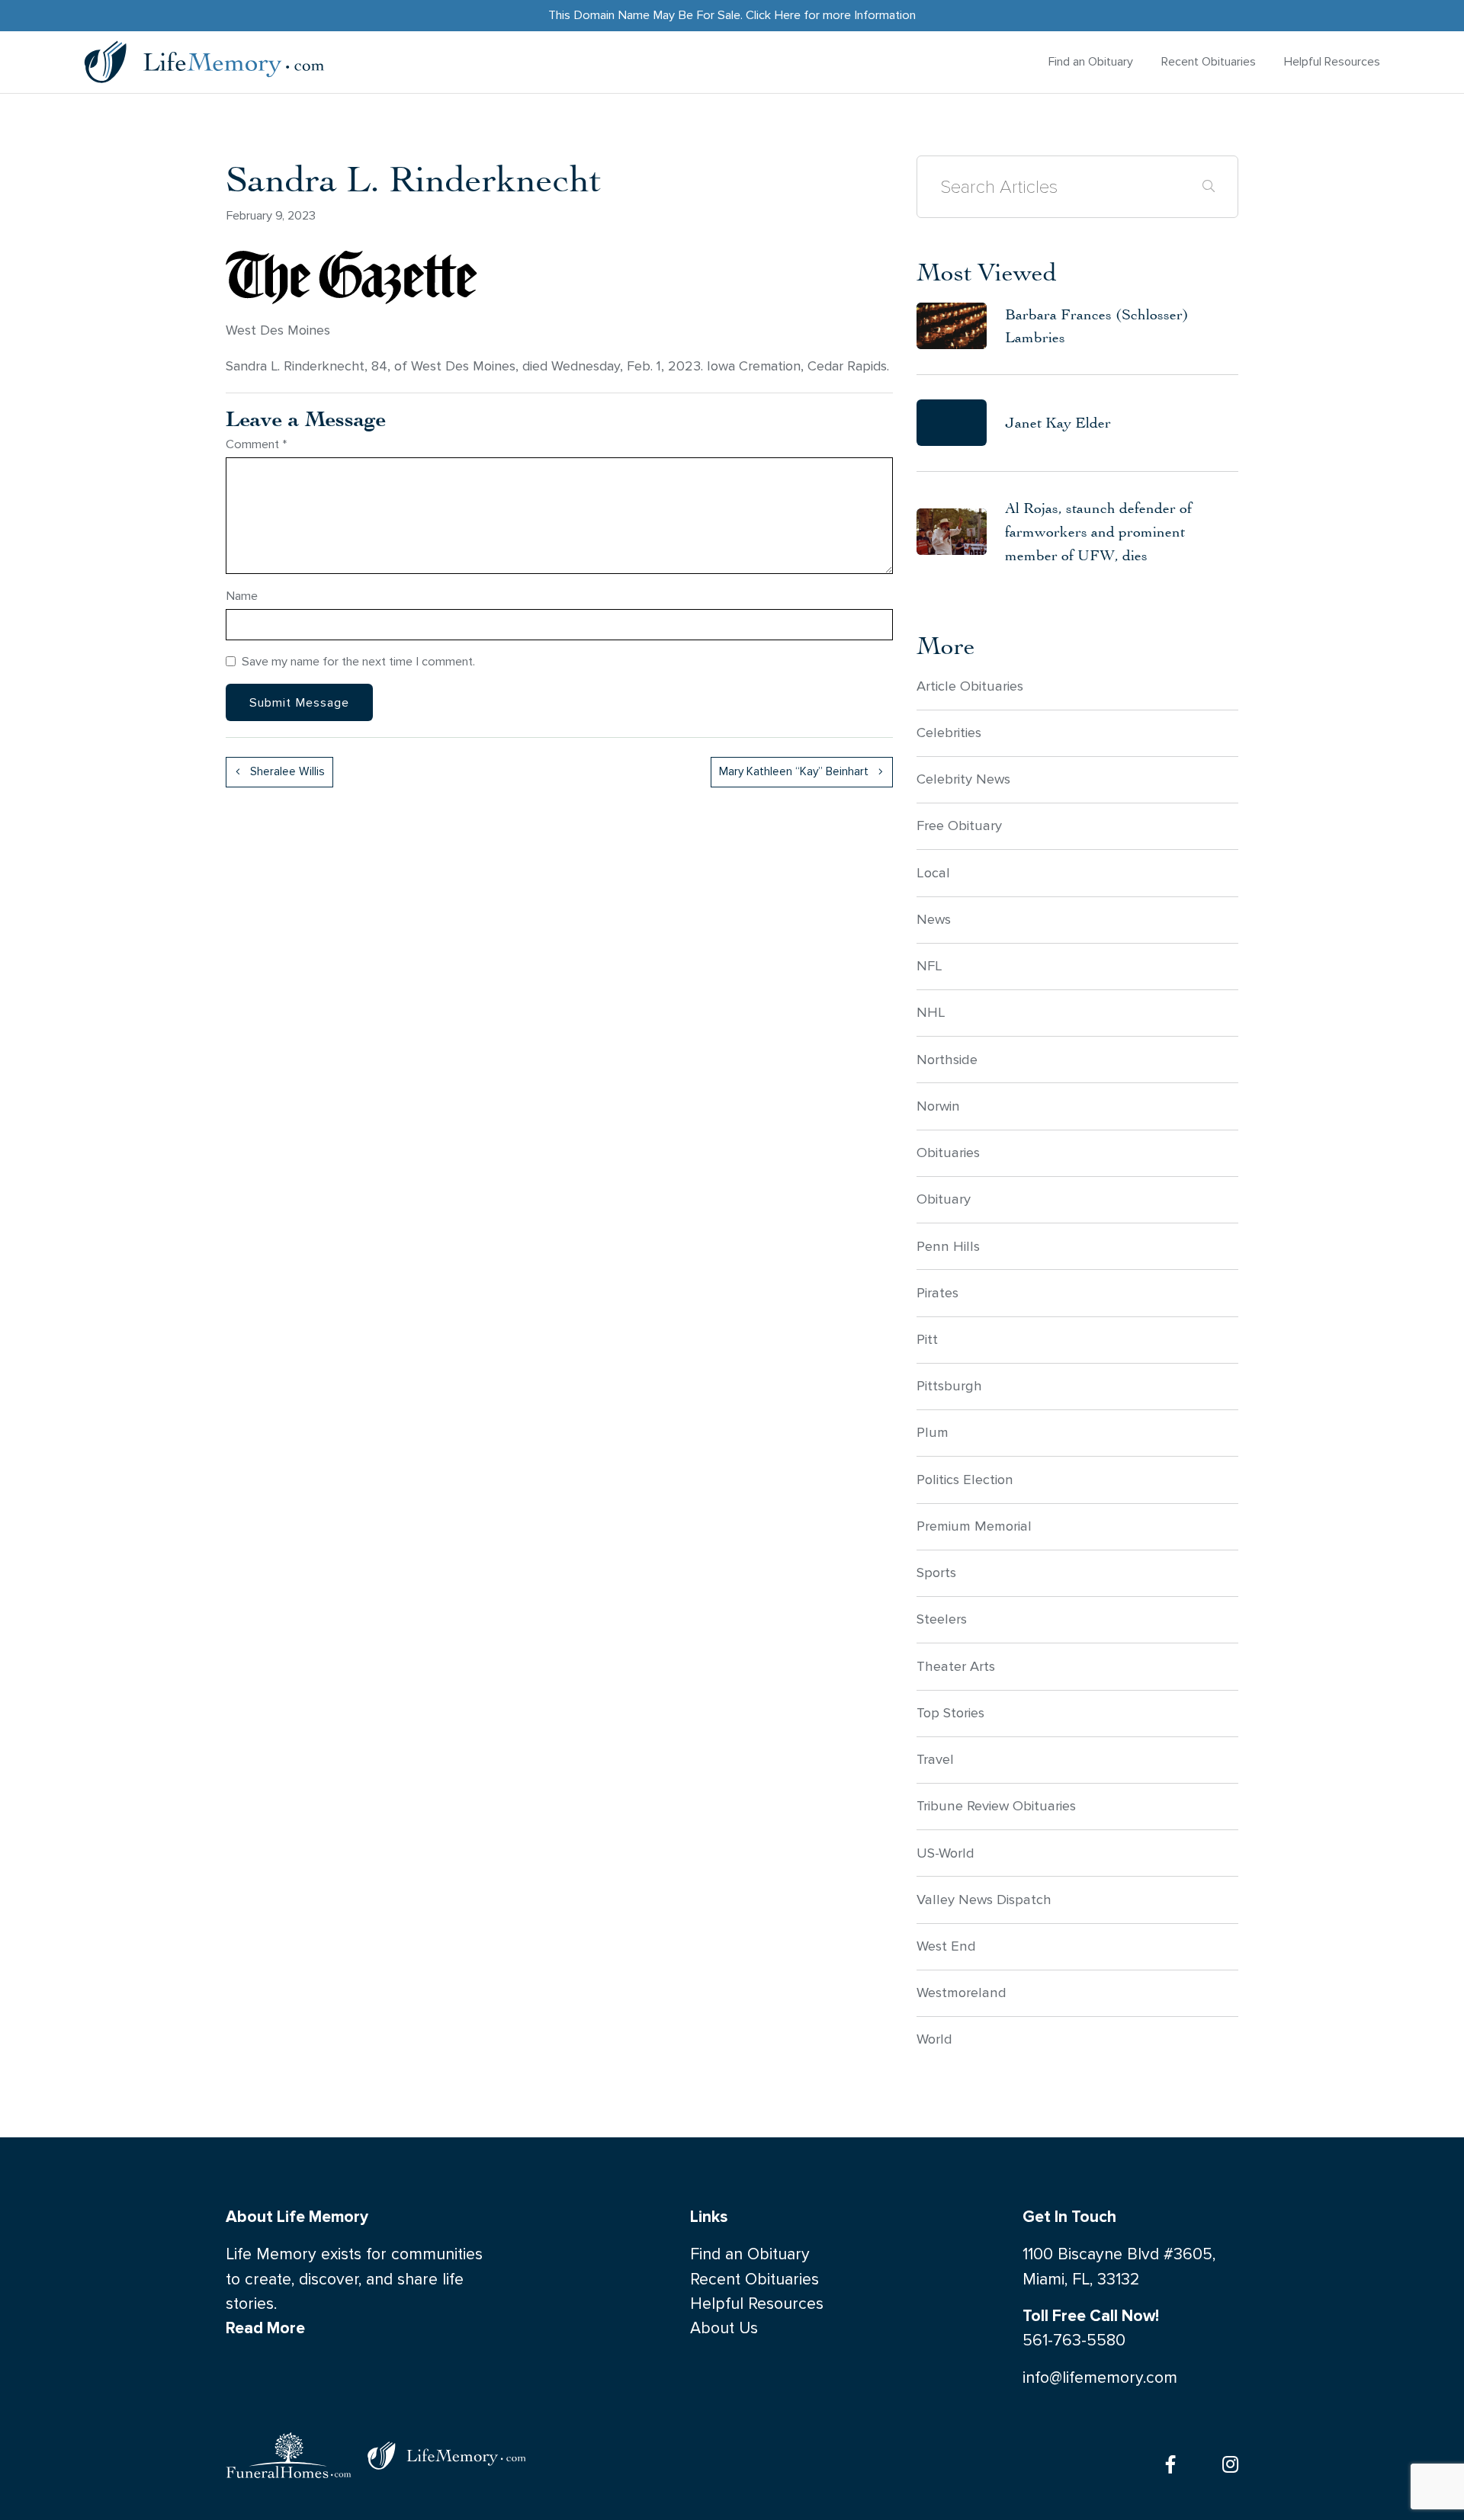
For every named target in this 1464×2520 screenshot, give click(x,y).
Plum (933, 1432)
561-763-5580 (1074, 2340)
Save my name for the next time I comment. (358, 661)
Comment (257, 444)
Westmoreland (962, 1993)
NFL (929, 966)
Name (242, 596)
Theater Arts (956, 1666)
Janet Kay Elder (1058, 422)
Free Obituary (959, 826)
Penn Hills (948, 1246)
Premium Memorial (974, 1526)
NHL (931, 1012)
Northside (947, 1060)
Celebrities (949, 733)
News (934, 919)
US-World (945, 1853)
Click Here (773, 15)
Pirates (937, 1293)
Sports (936, 1573)
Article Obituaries (970, 686)
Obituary (944, 1199)
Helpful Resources (1332, 61)
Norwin (938, 1106)
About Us (724, 2328)
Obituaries (948, 1153)
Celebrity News (963, 779)
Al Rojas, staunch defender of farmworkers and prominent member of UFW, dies (1098, 531)
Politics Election (965, 1480)
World (934, 2039)
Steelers (942, 1619)
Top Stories (950, 1713)
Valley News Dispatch (984, 1900)
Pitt (927, 1339)
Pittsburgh (949, 1386)
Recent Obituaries (1209, 61)
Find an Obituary (1091, 61)
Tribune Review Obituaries (996, 1806)
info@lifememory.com (1100, 2378)
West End (946, 1946)
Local (933, 873)
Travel (935, 1759)
